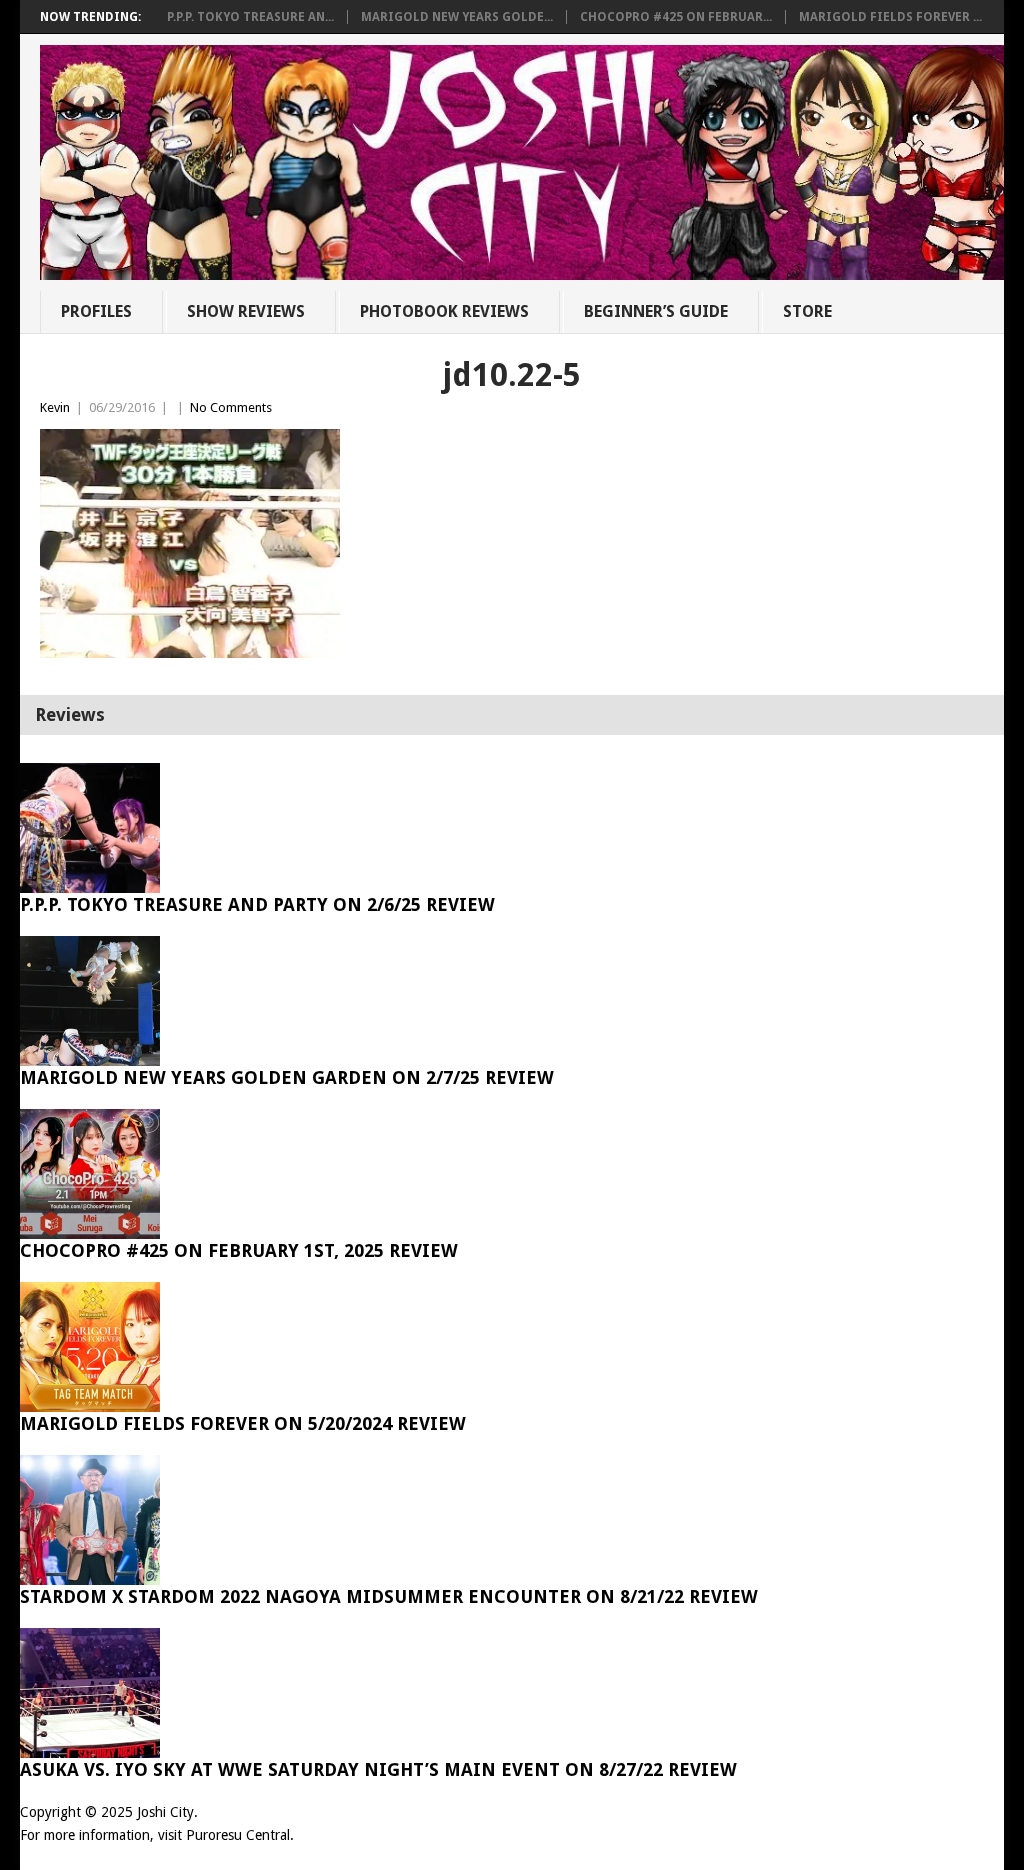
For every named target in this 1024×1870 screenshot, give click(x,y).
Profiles (96, 311)
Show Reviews (246, 311)
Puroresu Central (238, 1835)
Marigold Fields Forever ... (890, 17)
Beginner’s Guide (656, 311)
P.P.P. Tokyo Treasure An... (250, 17)
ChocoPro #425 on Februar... (676, 17)
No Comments (231, 407)
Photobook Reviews (444, 311)
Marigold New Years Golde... (457, 17)
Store (807, 311)
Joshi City (165, 1812)
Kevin (55, 407)
